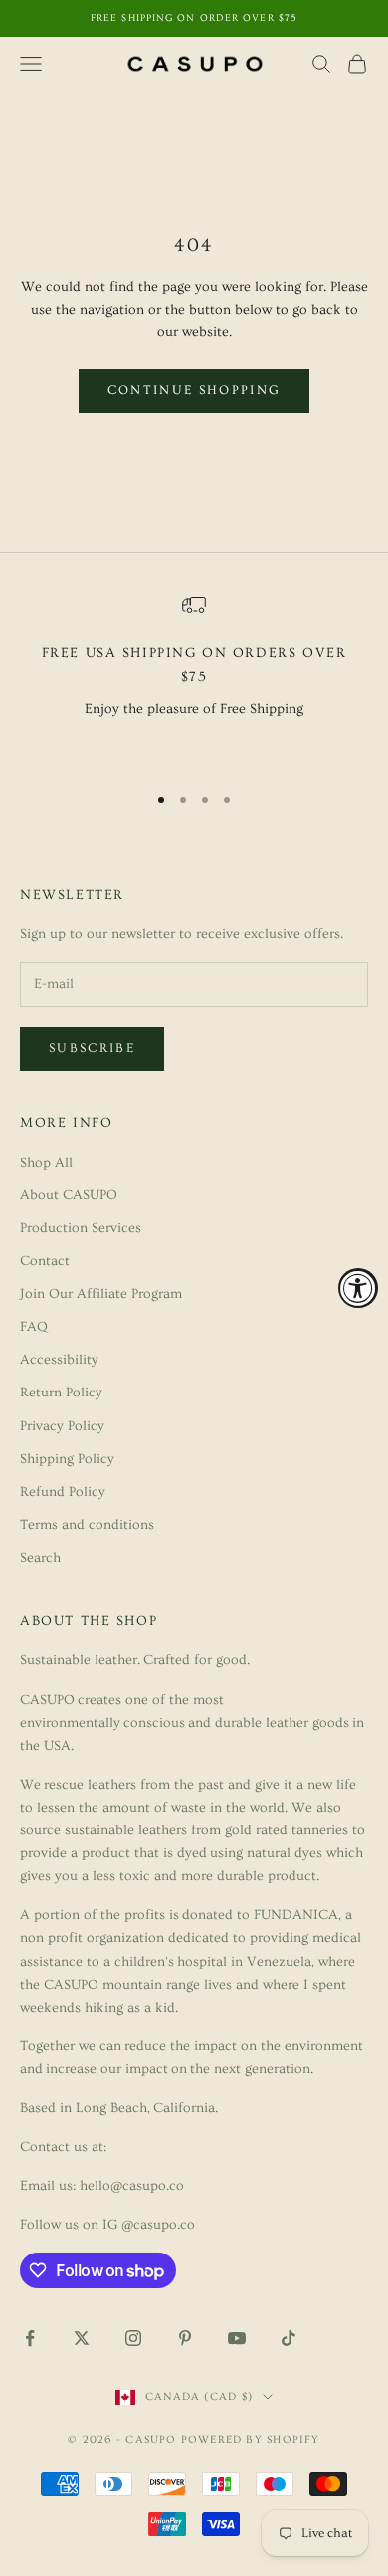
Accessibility (59, 1360)
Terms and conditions (87, 1525)
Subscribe (92, 1048)
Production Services (81, 1228)
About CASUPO (69, 1195)
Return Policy (61, 1393)
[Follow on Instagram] (133, 2338)
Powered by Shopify (251, 2439)
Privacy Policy (62, 1426)
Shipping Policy (67, 1459)
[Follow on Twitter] (82, 2338)
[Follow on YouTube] (237, 2338)
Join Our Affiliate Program (101, 1294)
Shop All (46, 1163)
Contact (45, 1261)
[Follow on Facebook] (30, 2338)
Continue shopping (194, 390)
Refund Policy (63, 1492)
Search (40, 1558)
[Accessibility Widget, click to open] (358, 1288)
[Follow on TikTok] (289, 2338)
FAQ (34, 1327)
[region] (194, 679)
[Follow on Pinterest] (185, 2338)
